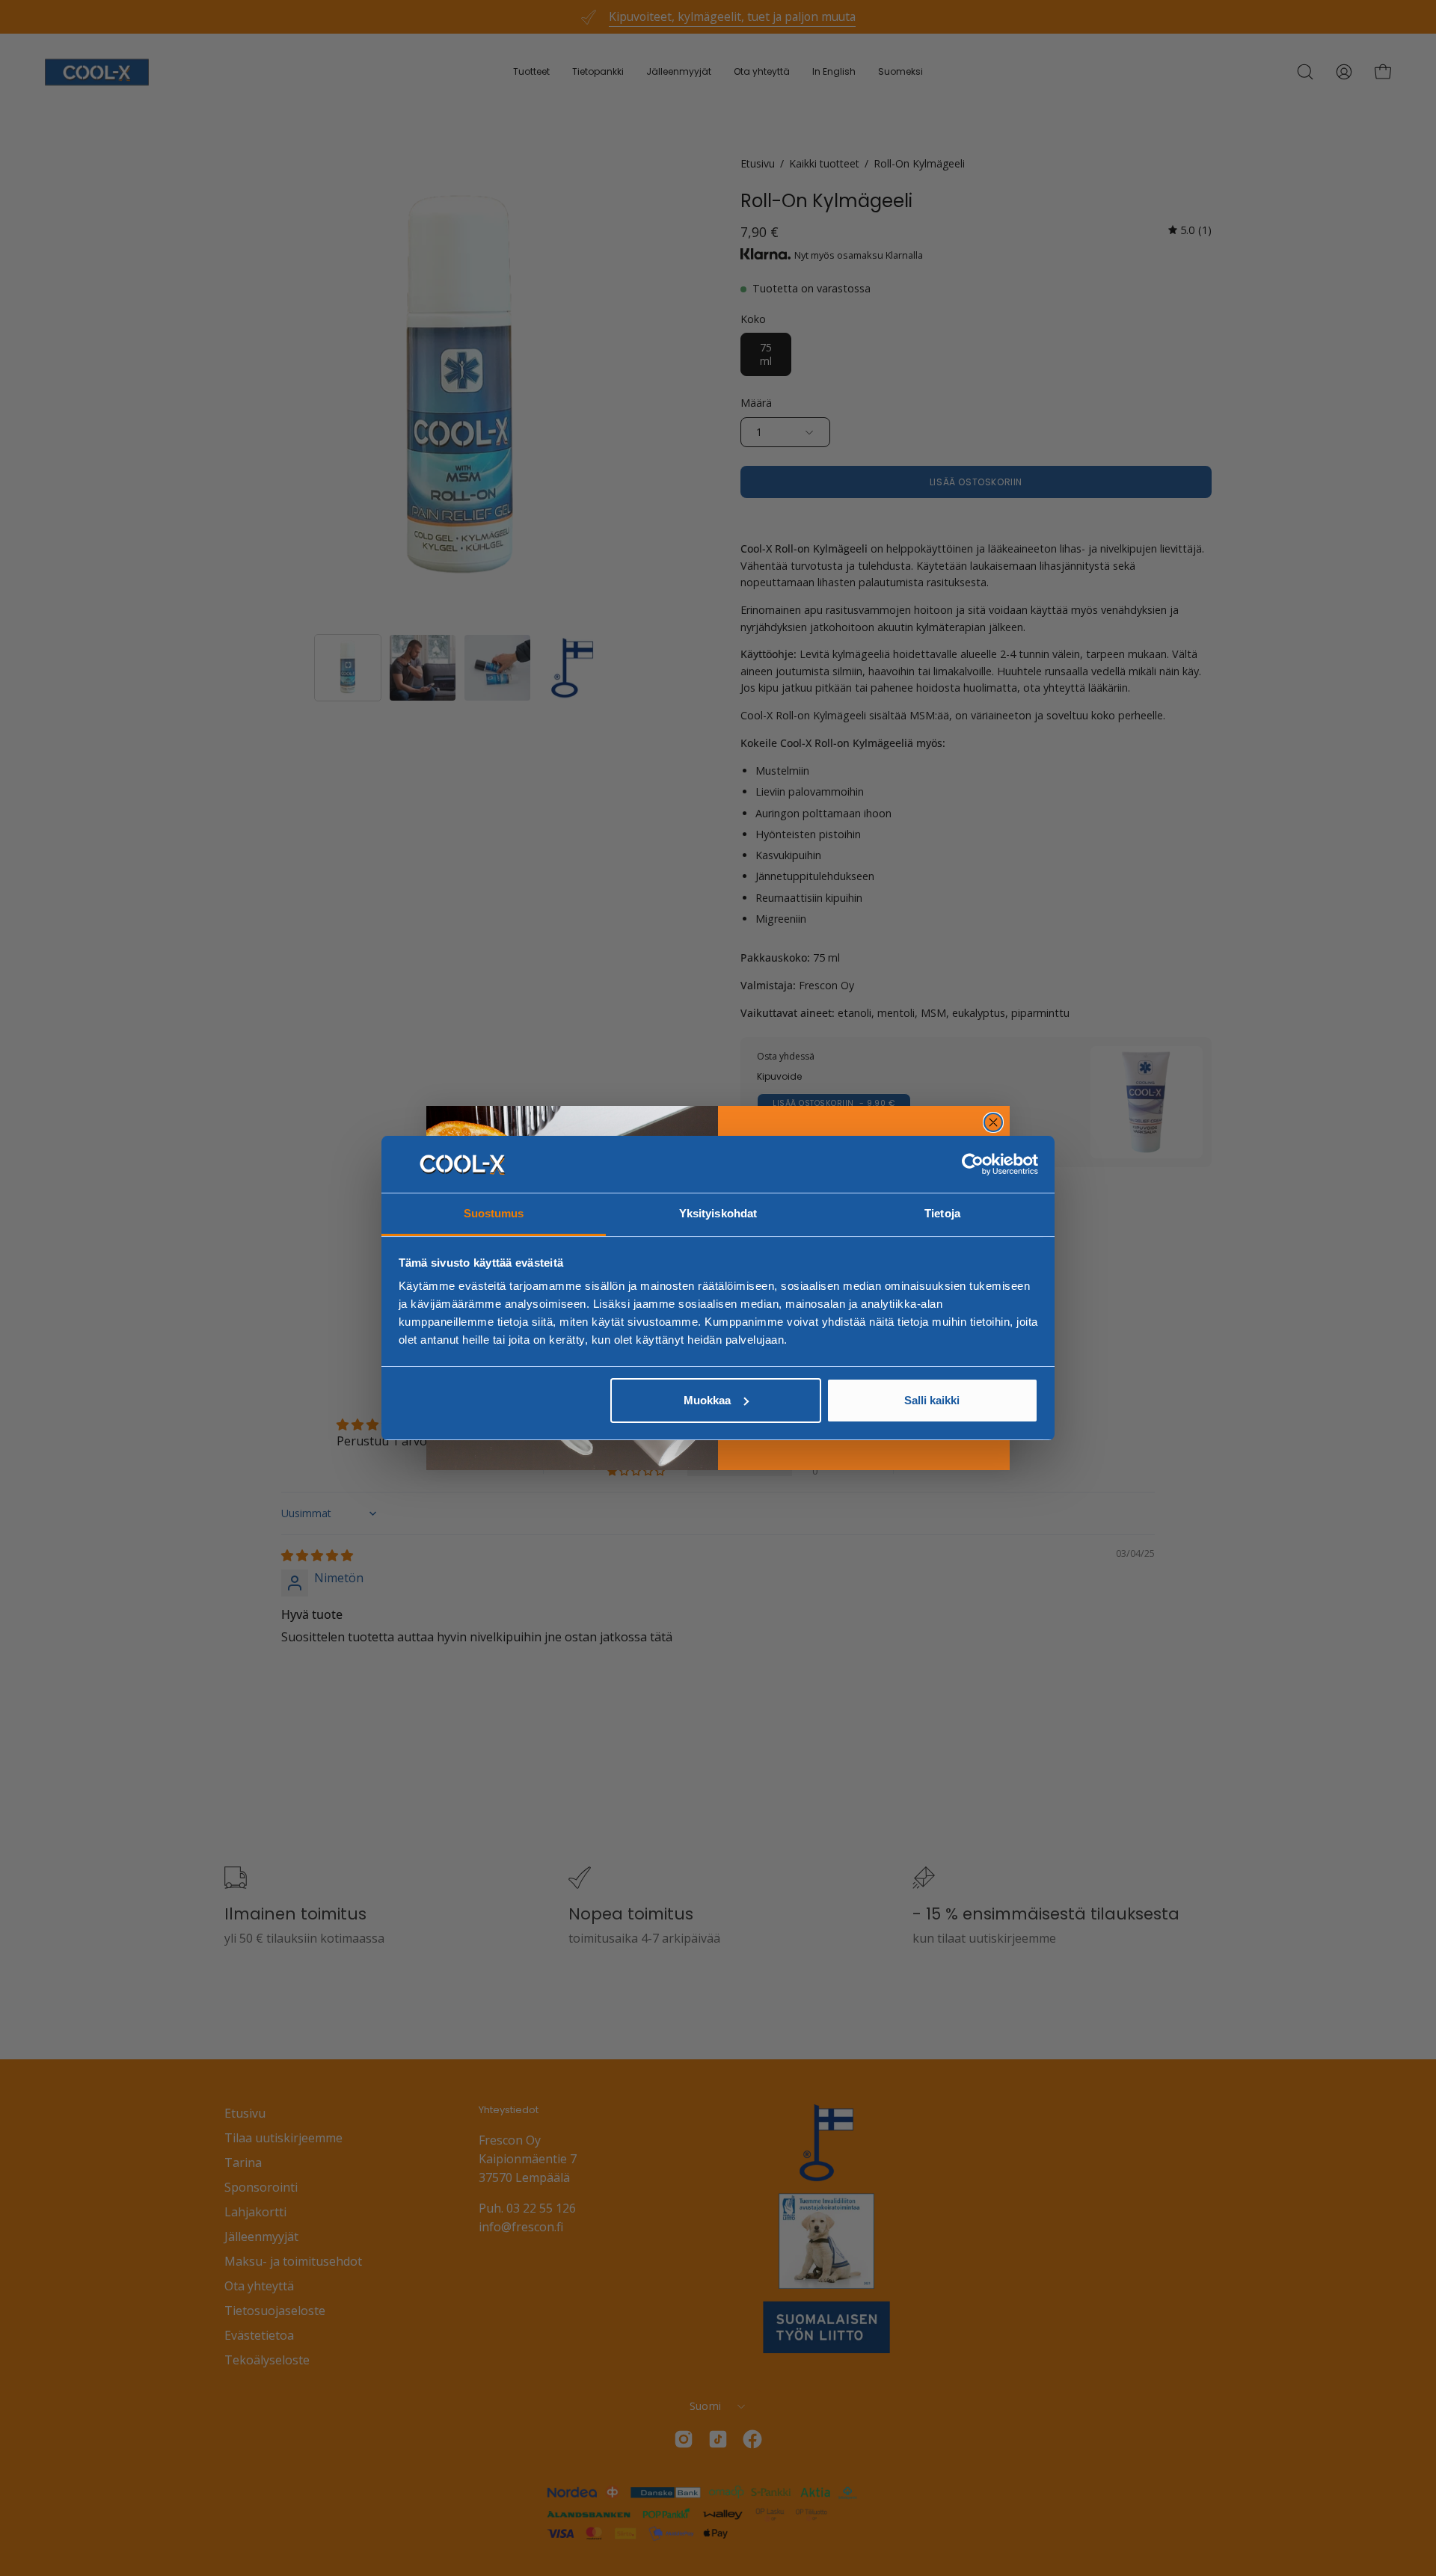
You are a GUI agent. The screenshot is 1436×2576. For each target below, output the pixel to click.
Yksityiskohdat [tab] (718, 1213)
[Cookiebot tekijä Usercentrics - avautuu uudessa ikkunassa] (973, 1164)
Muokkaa (707, 1400)
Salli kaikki (932, 1400)
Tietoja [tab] (942, 1213)
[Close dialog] (993, 1122)
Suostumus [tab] (494, 1213)
